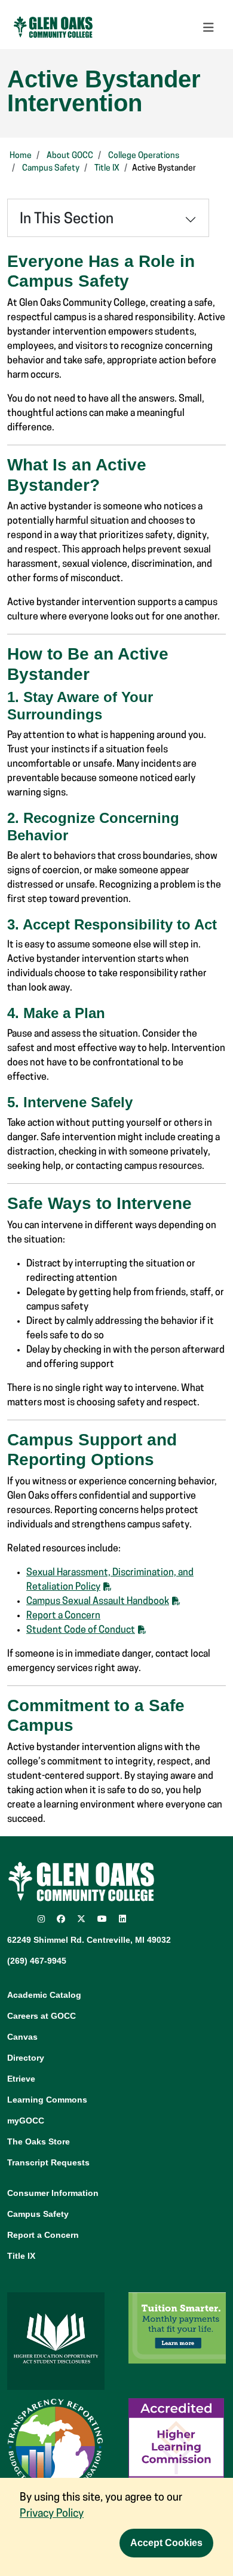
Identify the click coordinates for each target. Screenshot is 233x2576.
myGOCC (26, 2121)
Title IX (107, 168)
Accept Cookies (166, 2543)
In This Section (67, 220)
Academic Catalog (44, 1995)
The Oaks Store (39, 2141)
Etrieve (21, 2079)
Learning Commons (47, 2100)
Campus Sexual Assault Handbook (98, 1602)
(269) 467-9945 (37, 1961)
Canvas (22, 2037)
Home (21, 156)
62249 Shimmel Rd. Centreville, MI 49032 (89, 1940)
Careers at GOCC (42, 2016)
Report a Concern (63, 1616)
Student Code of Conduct (81, 1630)
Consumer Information (53, 2193)
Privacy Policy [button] (52, 2514)
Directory (26, 2058)
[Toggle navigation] (209, 28)
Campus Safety (51, 168)
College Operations (144, 156)
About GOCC (70, 156)
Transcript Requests (48, 2162)
